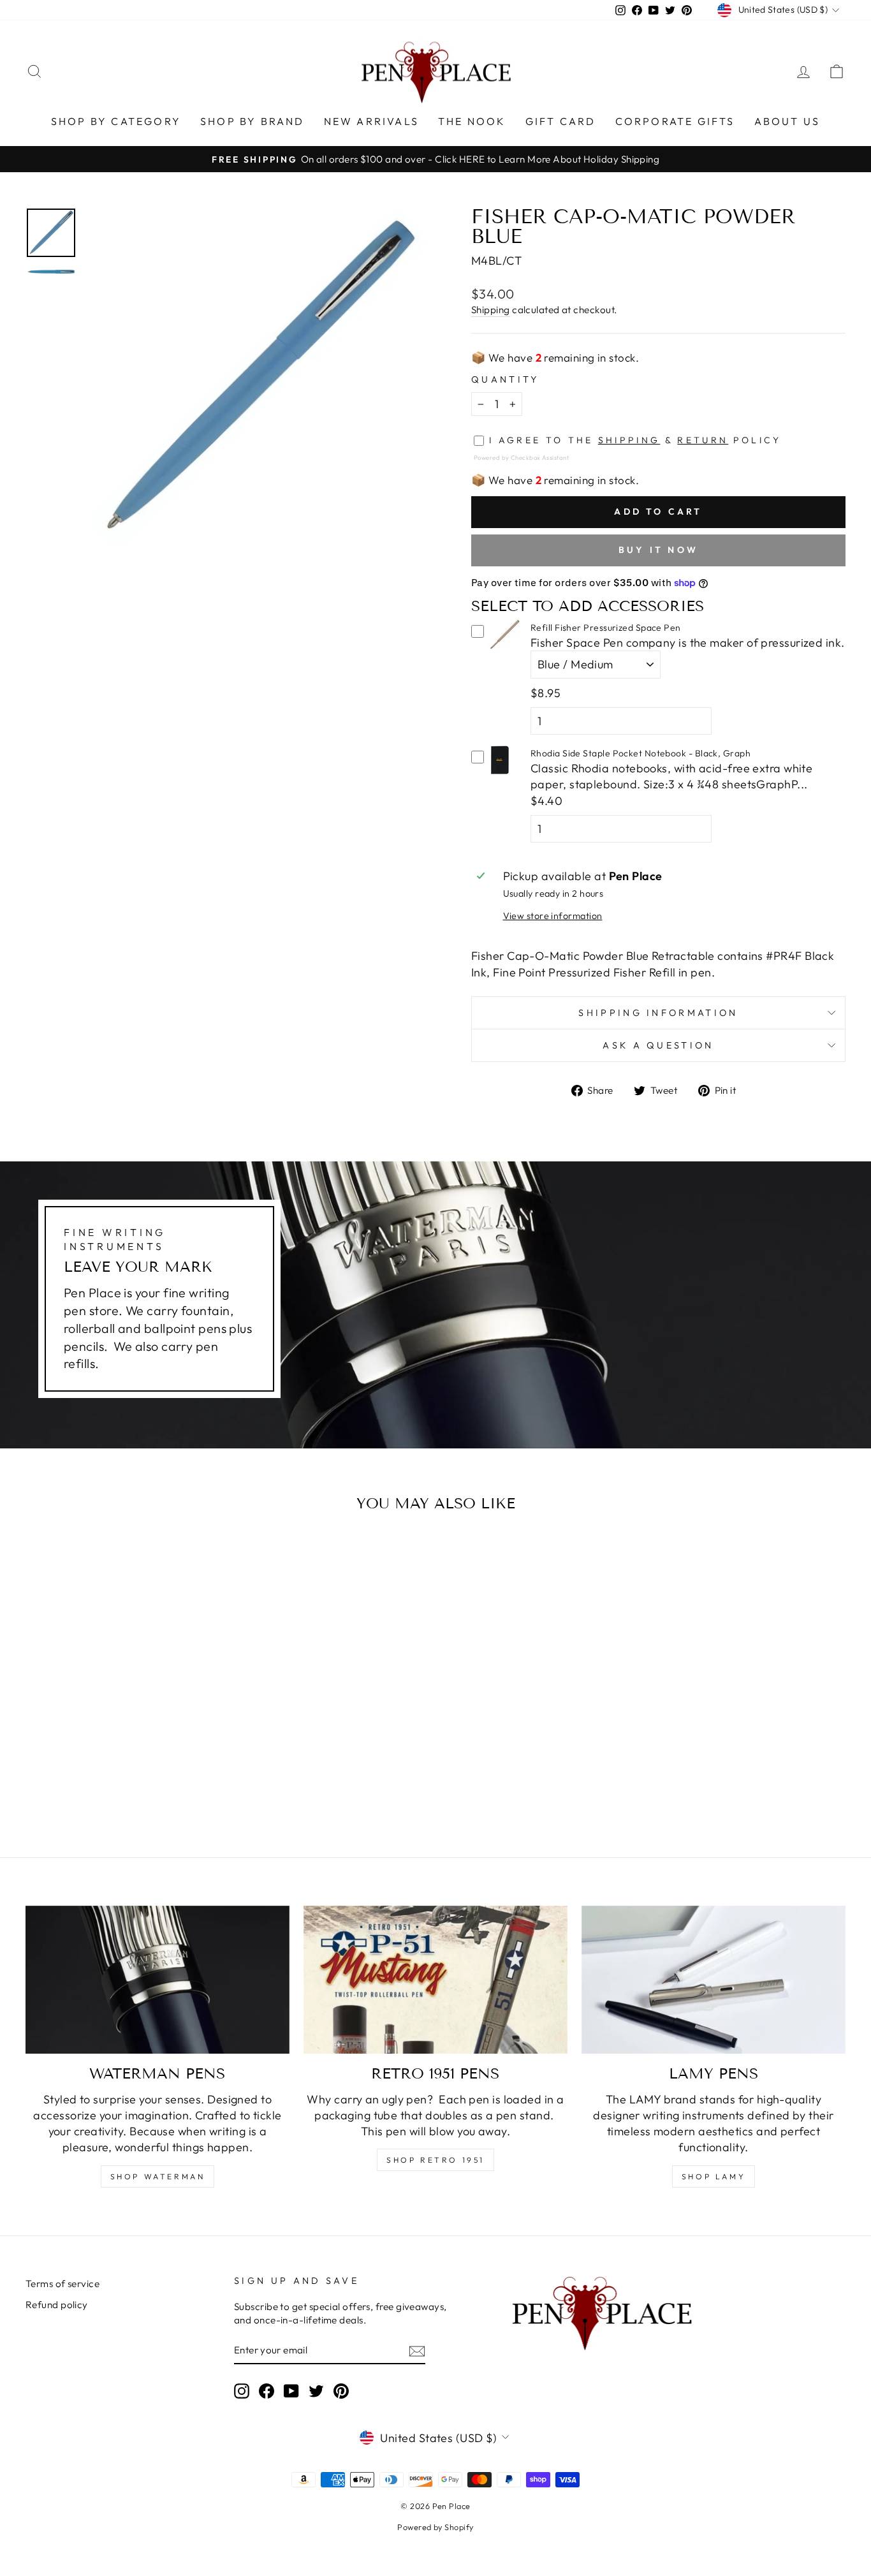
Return (703, 440)
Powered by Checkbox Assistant (521, 457)
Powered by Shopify (435, 2527)
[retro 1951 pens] (435, 1980)
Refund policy (57, 2305)
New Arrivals (371, 121)
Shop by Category (116, 121)
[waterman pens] (157, 1980)
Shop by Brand (253, 121)
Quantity (505, 379)
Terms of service (62, 2284)
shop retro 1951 (435, 2160)
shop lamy (714, 2176)
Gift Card (561, 121)
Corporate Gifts (675, 121)
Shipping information (658, 1013)
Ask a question (658, 1045)
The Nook (472, 121)
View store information (553, 916)
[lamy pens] (714, 1980)
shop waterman (158, 2176)
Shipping (491, 310)
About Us (787, 121)
